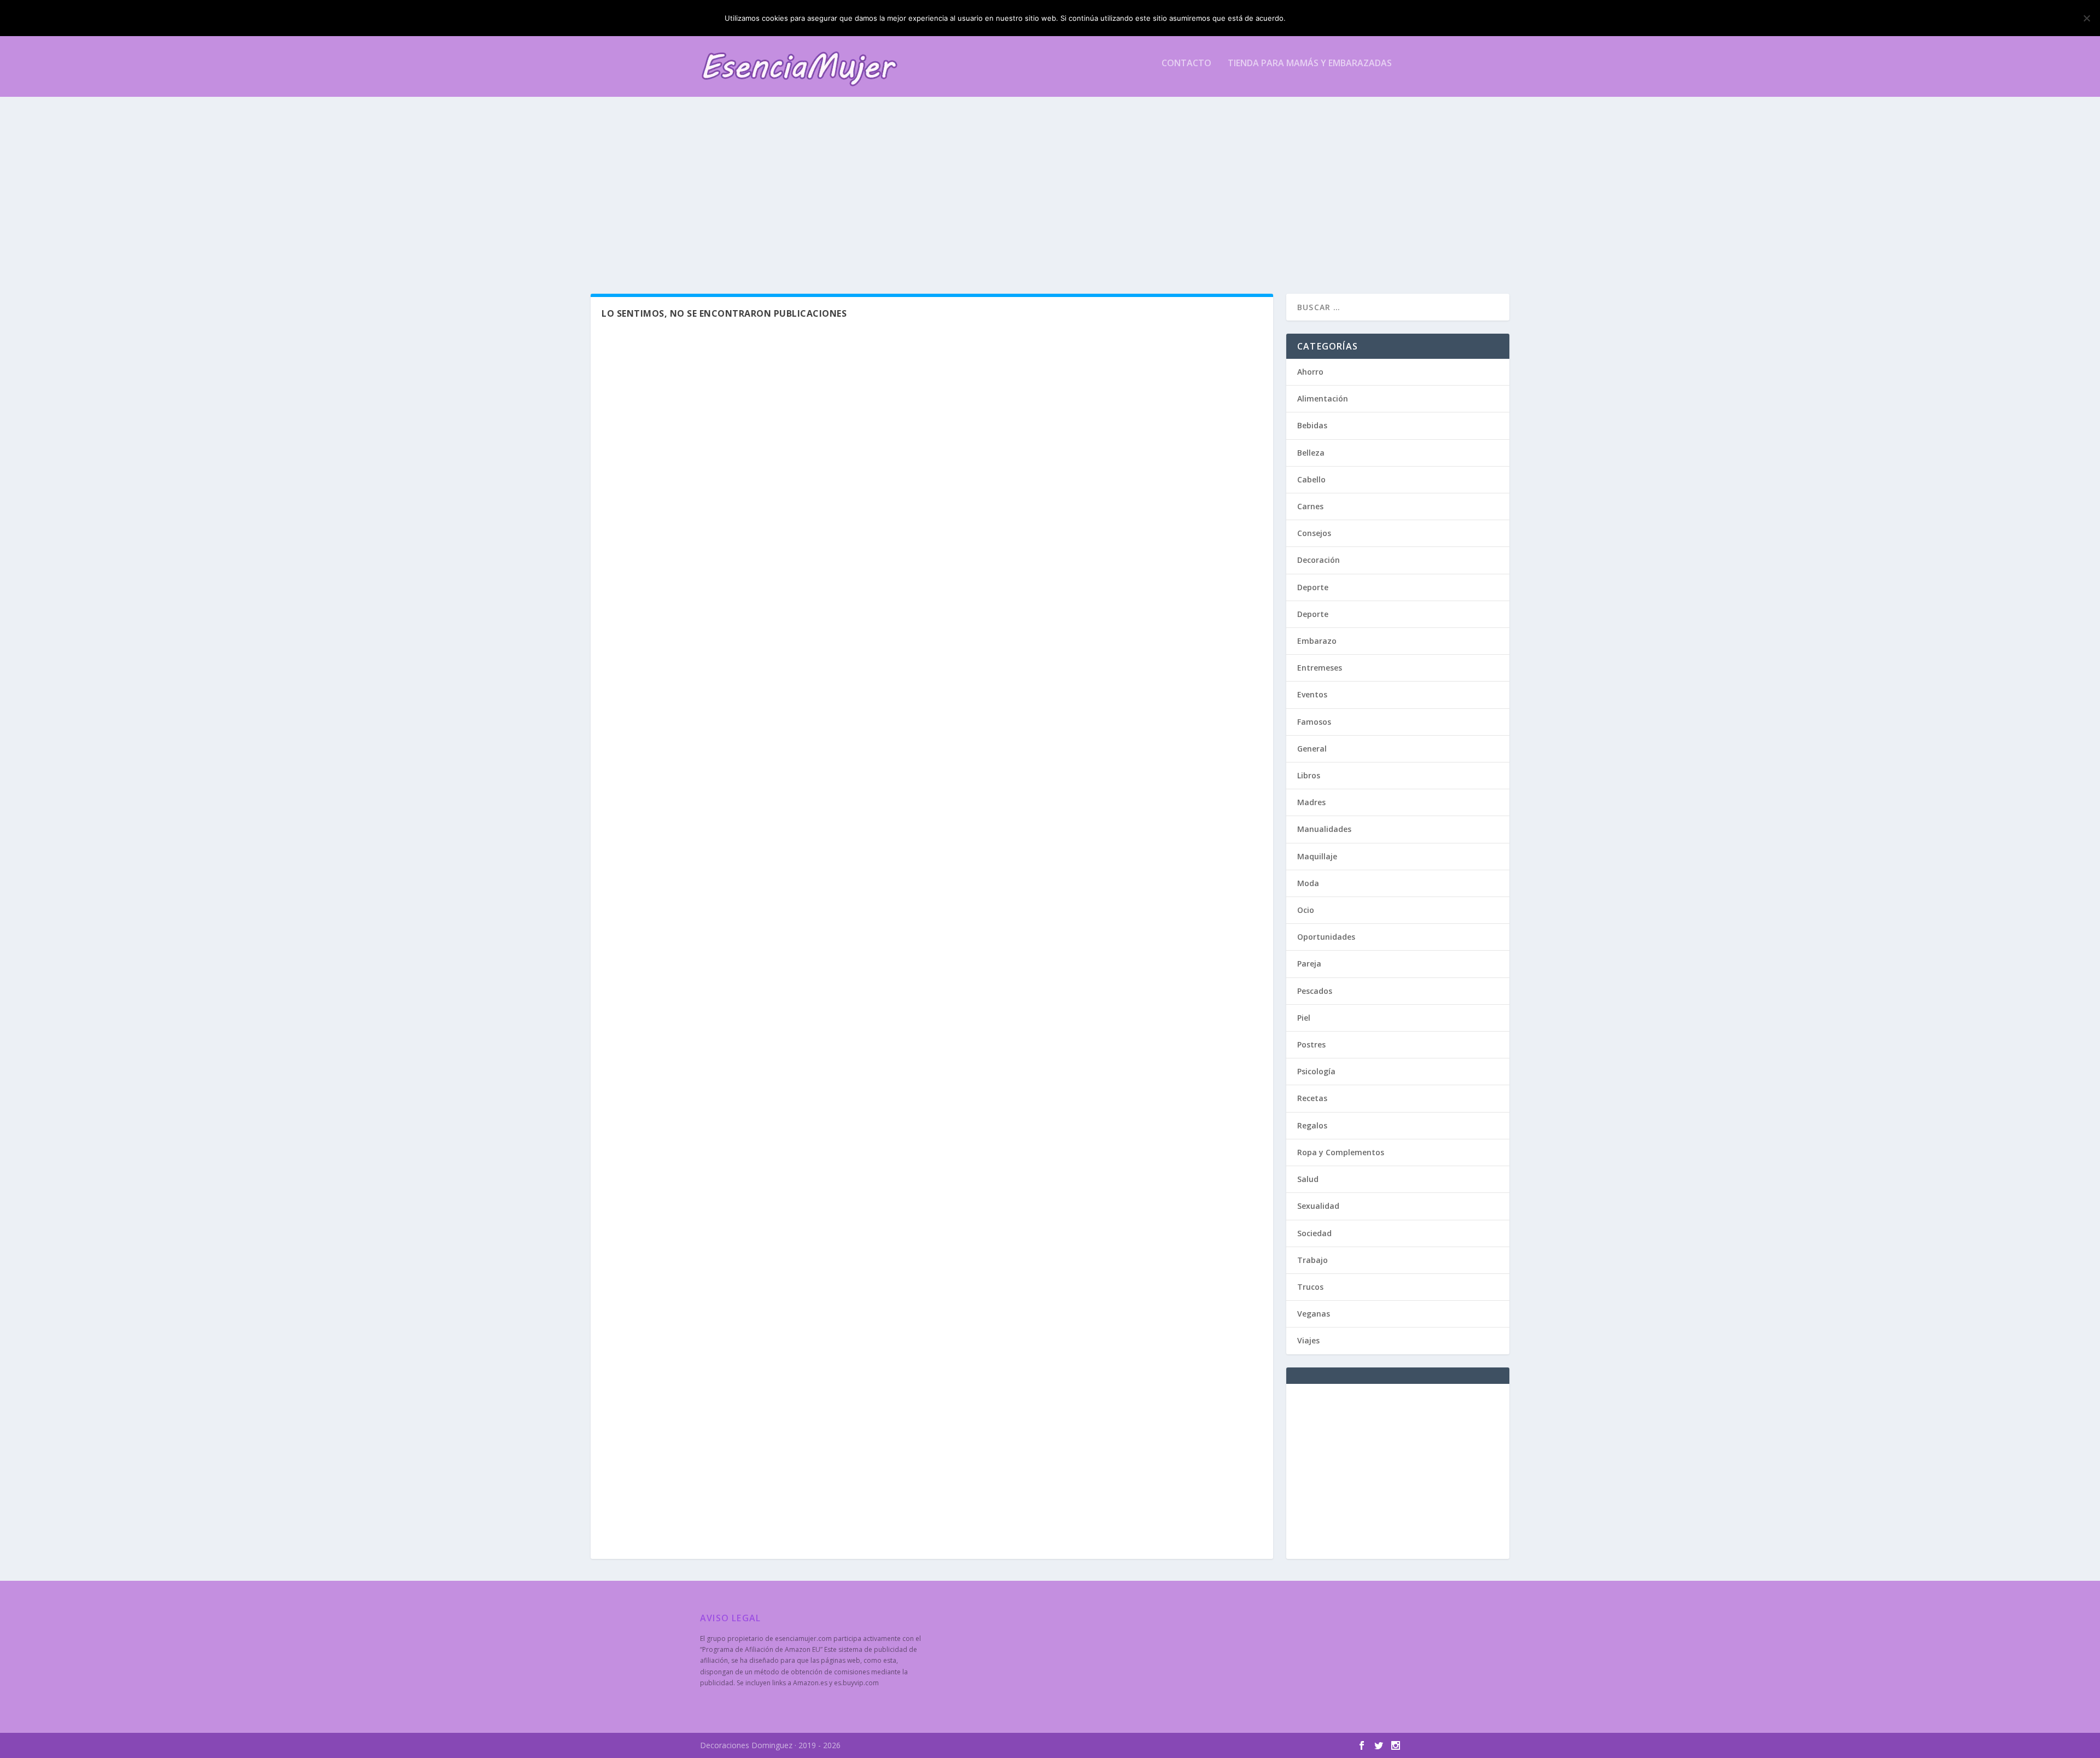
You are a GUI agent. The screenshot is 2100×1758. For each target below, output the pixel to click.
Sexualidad (1318, 1206)
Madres (1311, 802)
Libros (1309, 775)
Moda (1308, 883)
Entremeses (1320, 668)
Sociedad (1314, 1233)
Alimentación (1323, 398)
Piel (1304, 1018)
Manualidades (1324, 829)
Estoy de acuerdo (1333, 18)
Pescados (1315, 991)
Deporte (1313, 587)
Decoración (1319, 560)
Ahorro (1310, 372)
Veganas (1314, 1314)
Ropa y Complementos (1341, 1152)
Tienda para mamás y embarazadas (1310, 64)
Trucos (1310, 1287)
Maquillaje (1317, 856)
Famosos (1314, 722)
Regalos (1312, 1125)
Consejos (1314, 533)
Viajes (1308, 1340)
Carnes (1310, 506)
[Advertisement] (1028, 195)
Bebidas (1312, 425)
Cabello (1311, 479)
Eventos (1312, 694)
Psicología (1316, 1071)
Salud (1308, 1179)
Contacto (1186, 64)
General (1312, 749)
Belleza (1311, 453)
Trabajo (1312, 1260)
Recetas (1312, 1098)
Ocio (1306, 910)
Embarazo (1317, 641)
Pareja (1309, 964)
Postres (1311, 1044)
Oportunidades (1326, 937)
